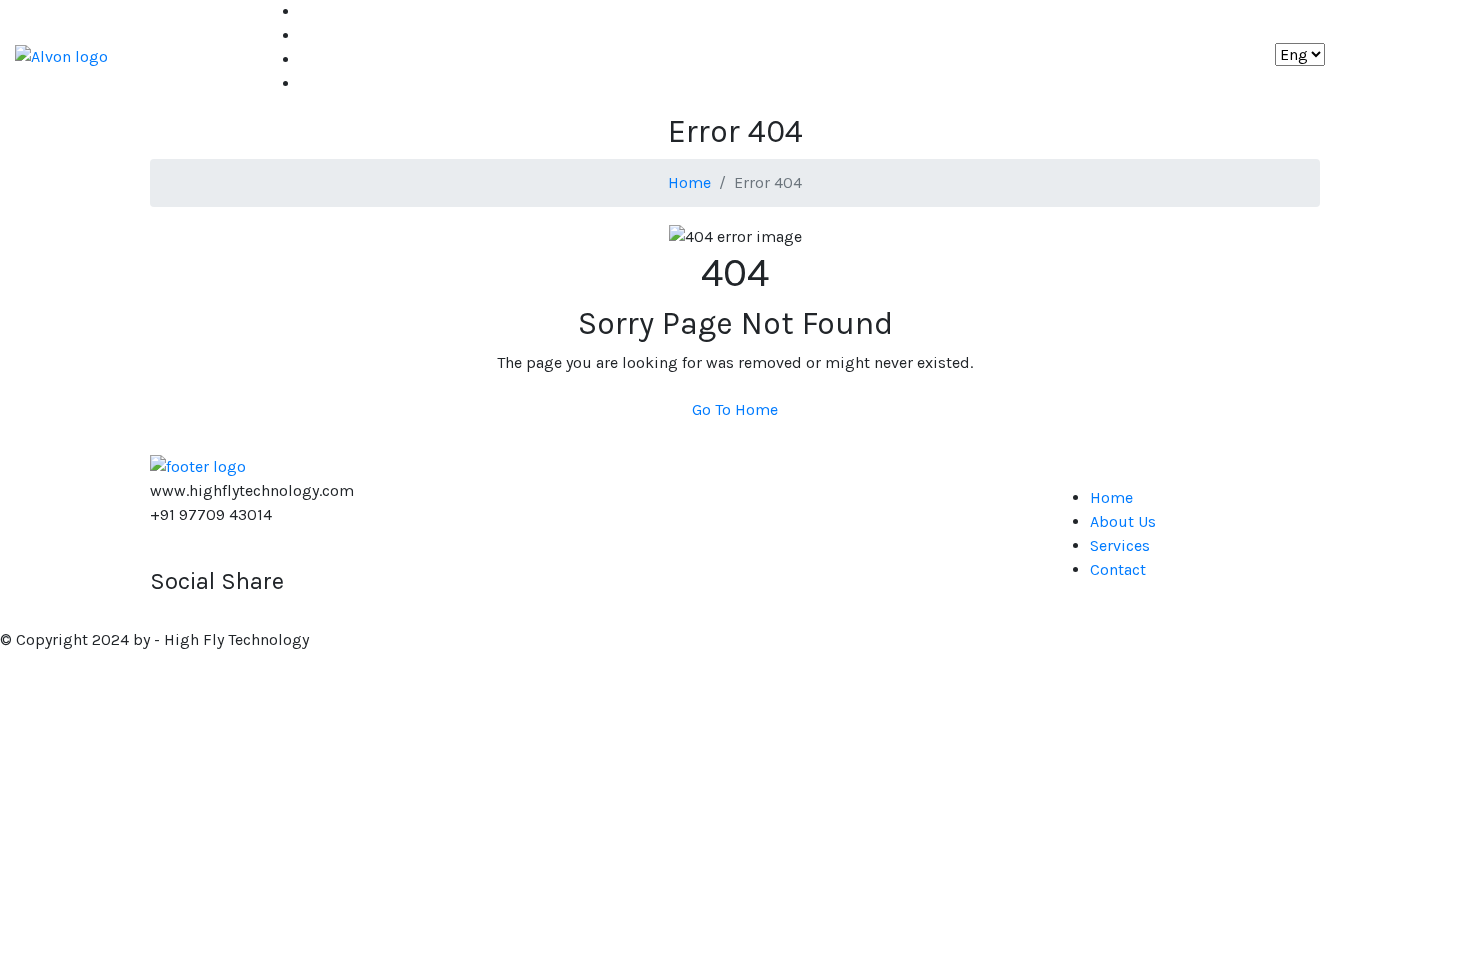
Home (321, 11)
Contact (328, 83)
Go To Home (735, 409)
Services (330, 59)
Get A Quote (1386, 55)
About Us (333, 35)
